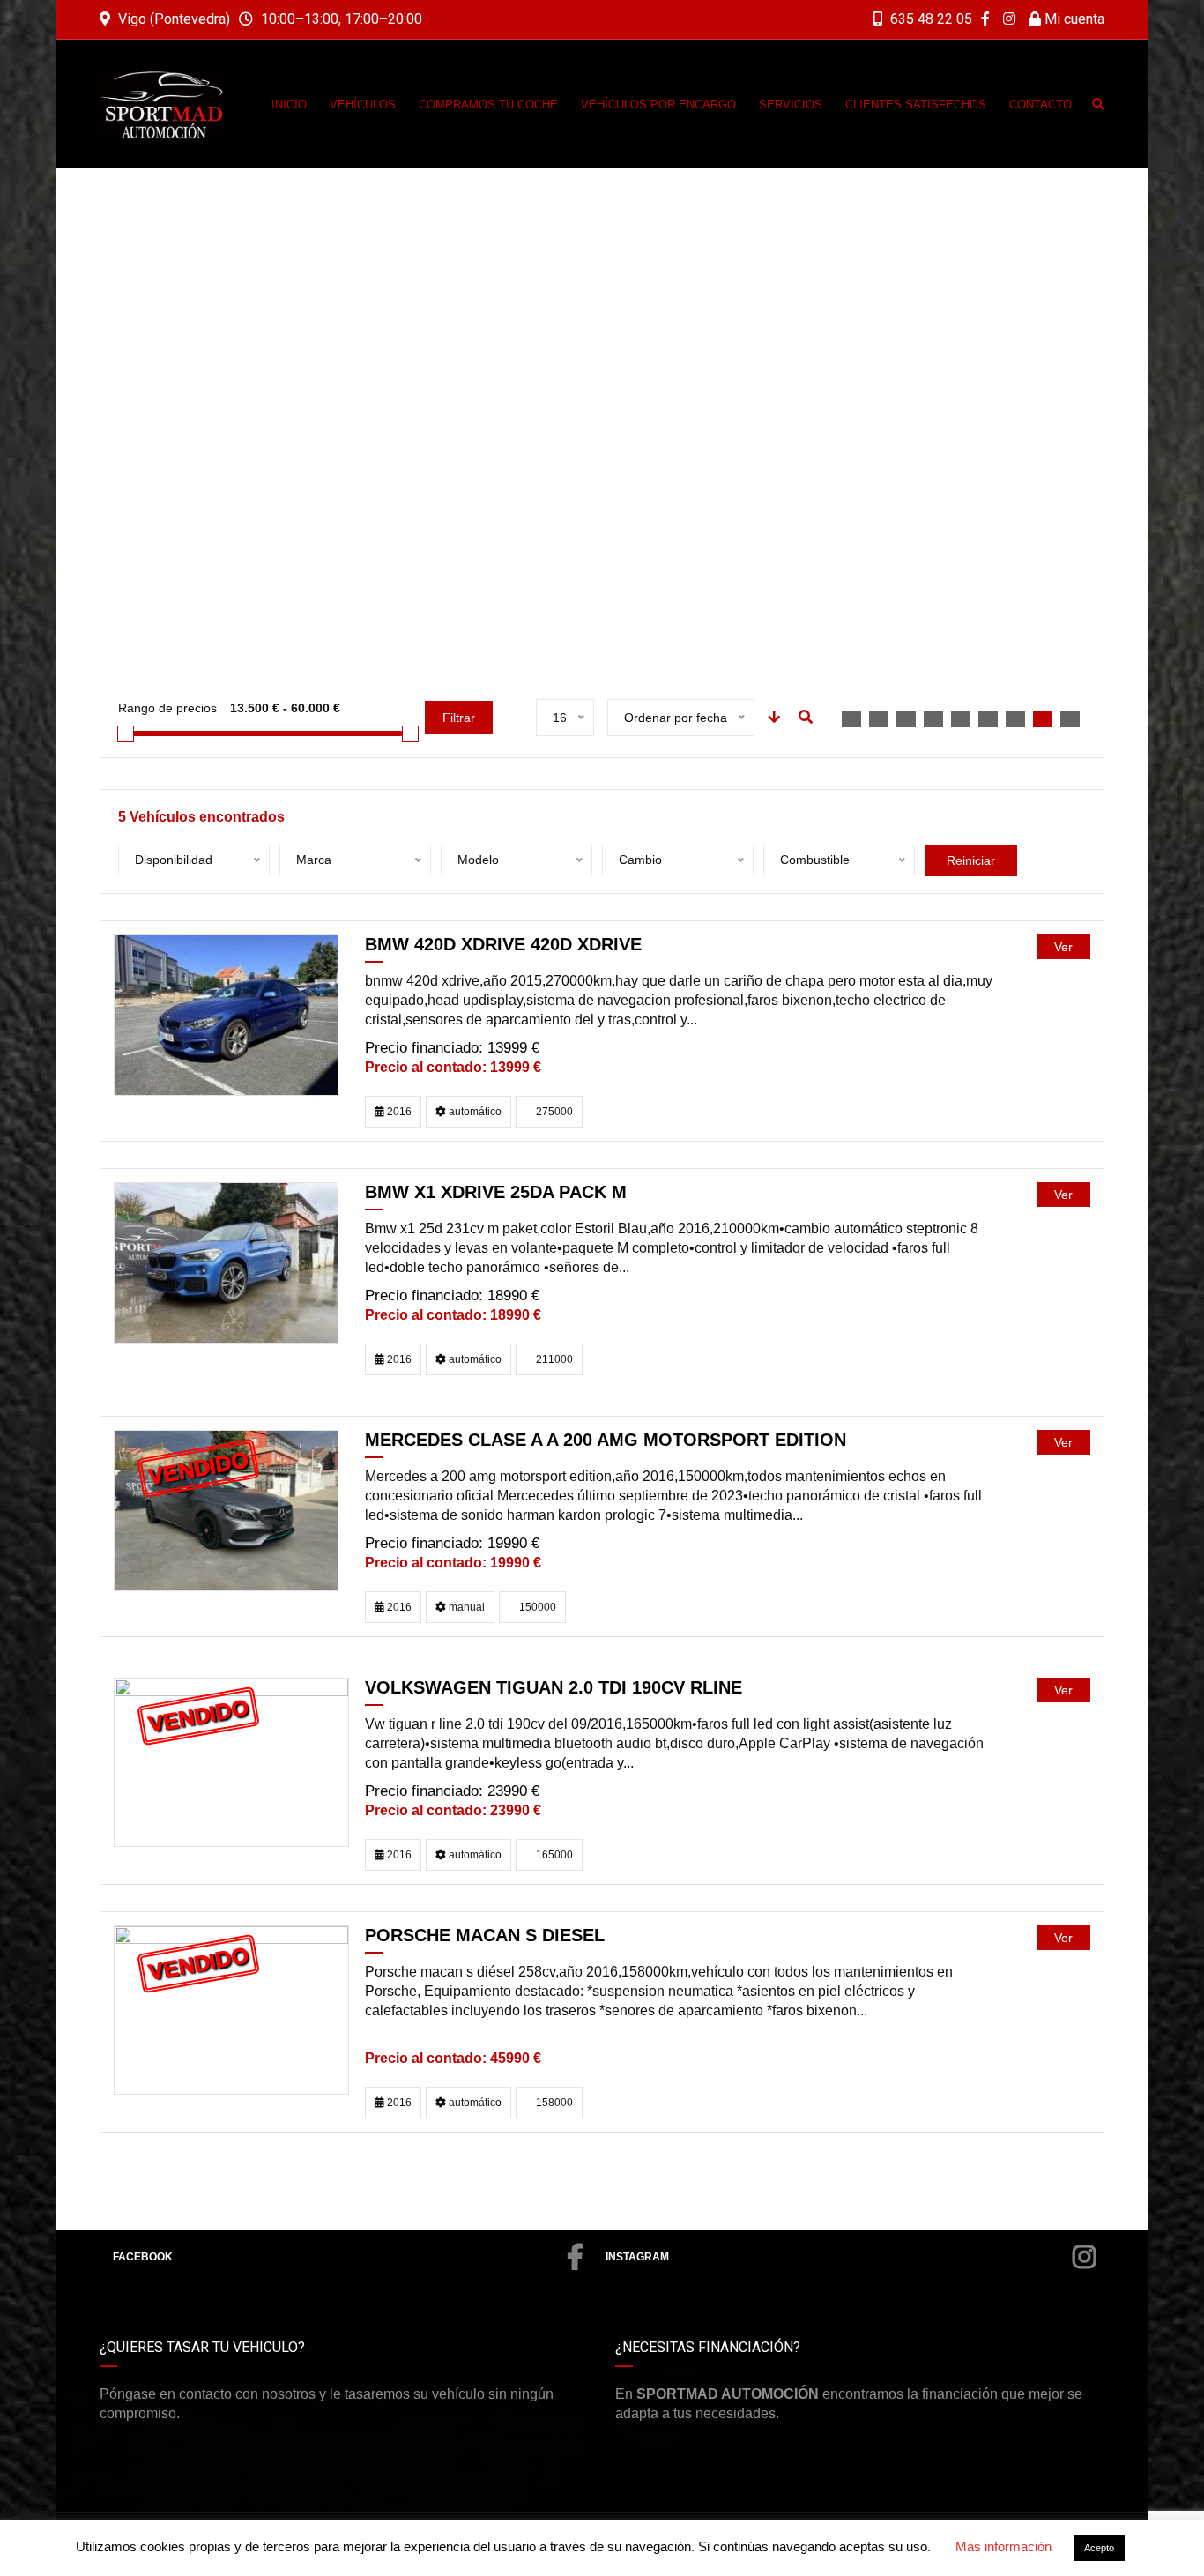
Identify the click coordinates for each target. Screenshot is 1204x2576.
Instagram (637, 2257)
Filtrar (459, 718)
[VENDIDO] (226, 1510)
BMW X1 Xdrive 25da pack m (496, 1192)
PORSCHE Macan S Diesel (485, 1935)
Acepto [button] (1099, 2548)
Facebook (143, 2257)
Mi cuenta (1073, 19)
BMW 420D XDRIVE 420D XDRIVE (503, 944)
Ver (1063, 947)
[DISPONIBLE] (226, 1014)
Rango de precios (167, 708)
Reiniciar (971, 860)
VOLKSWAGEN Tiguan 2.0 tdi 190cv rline (554, 1687)
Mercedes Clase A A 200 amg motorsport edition (606, 1440)
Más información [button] (1003, 2546)
